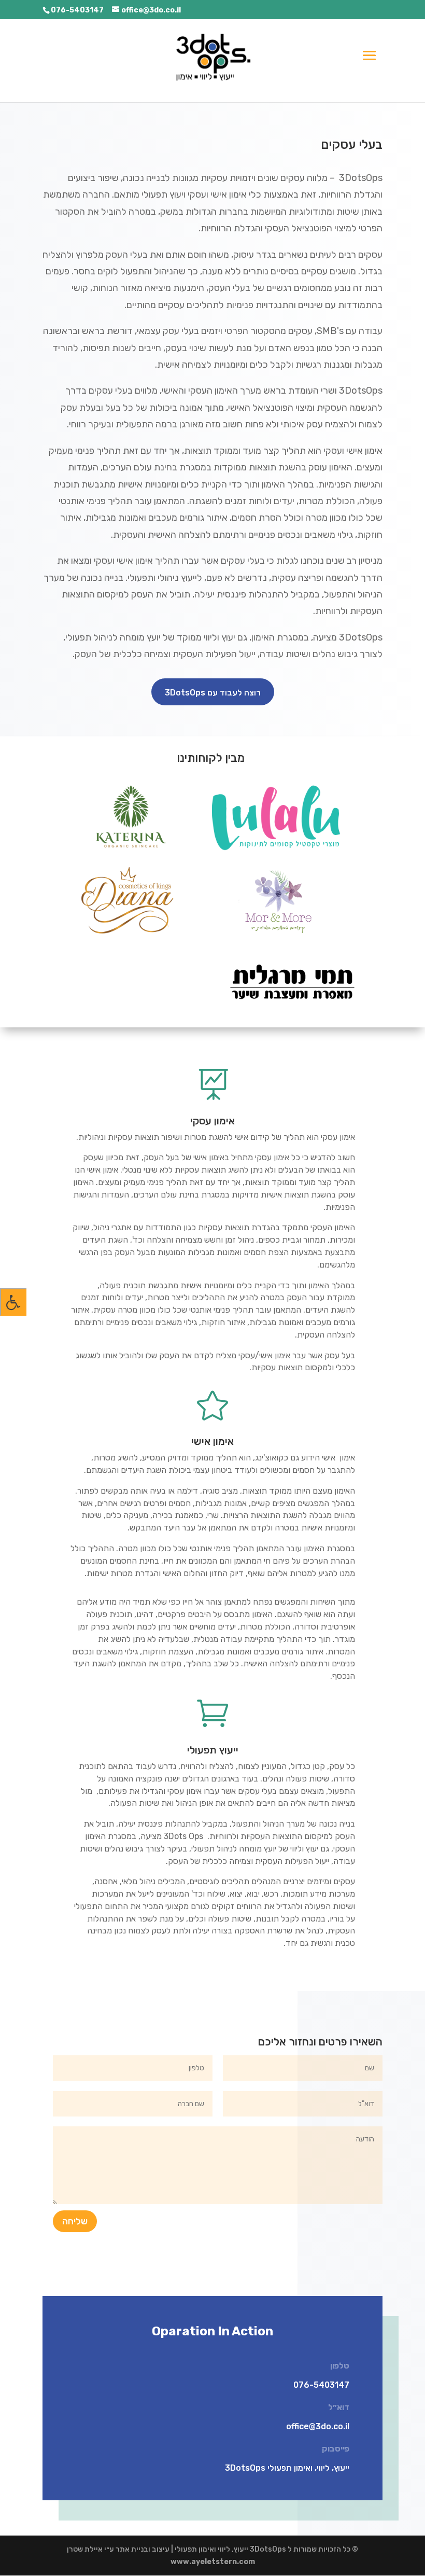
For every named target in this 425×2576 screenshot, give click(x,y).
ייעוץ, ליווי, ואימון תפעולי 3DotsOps (287, 2468)
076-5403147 (77, 10)
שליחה (75, 2221)
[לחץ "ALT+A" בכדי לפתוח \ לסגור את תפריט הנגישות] (13, 1302)
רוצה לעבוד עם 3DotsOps (213, 693)
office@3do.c (312, 2426)
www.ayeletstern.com (213, 2562)
